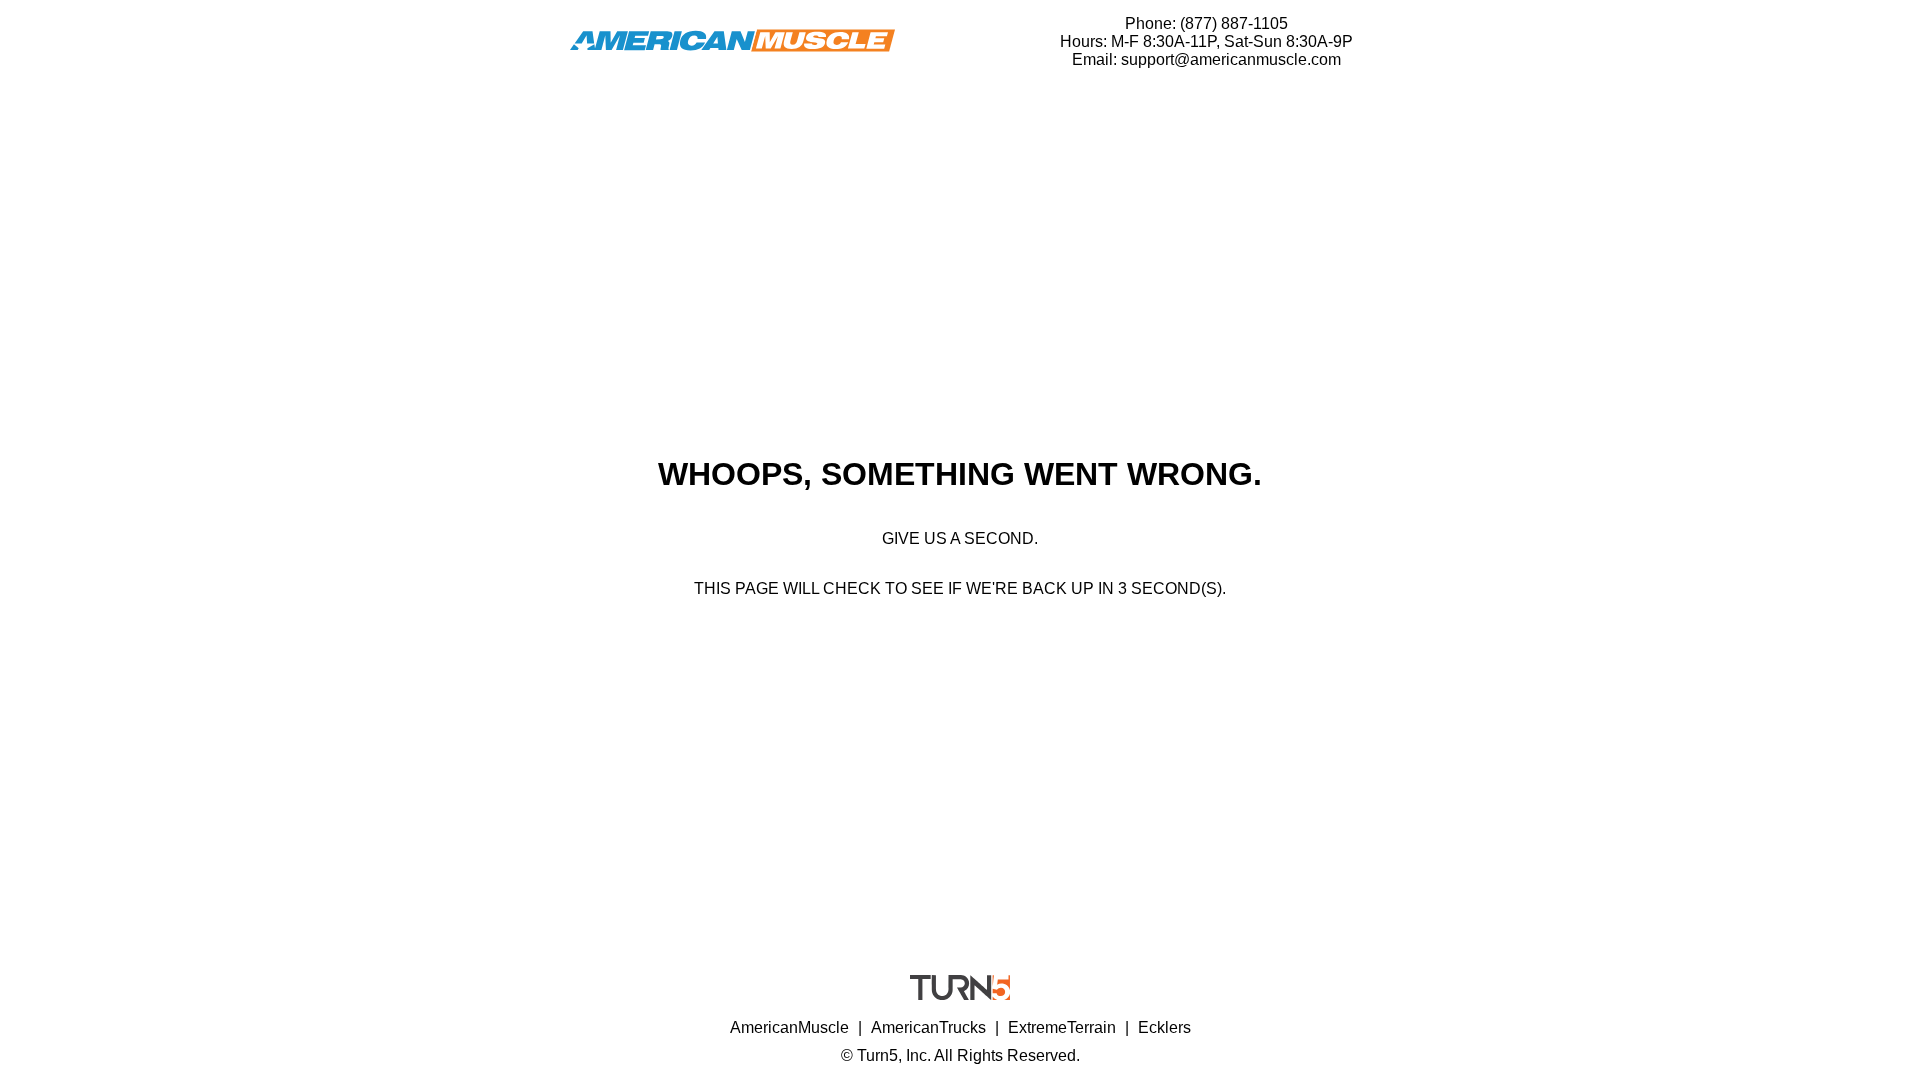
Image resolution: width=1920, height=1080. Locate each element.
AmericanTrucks (928, 1027)
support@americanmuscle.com (1231, 59)
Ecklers (1164, 1027)
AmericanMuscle (789, 1027)
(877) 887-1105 (1234, 23)
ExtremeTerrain (1062, 1027)
